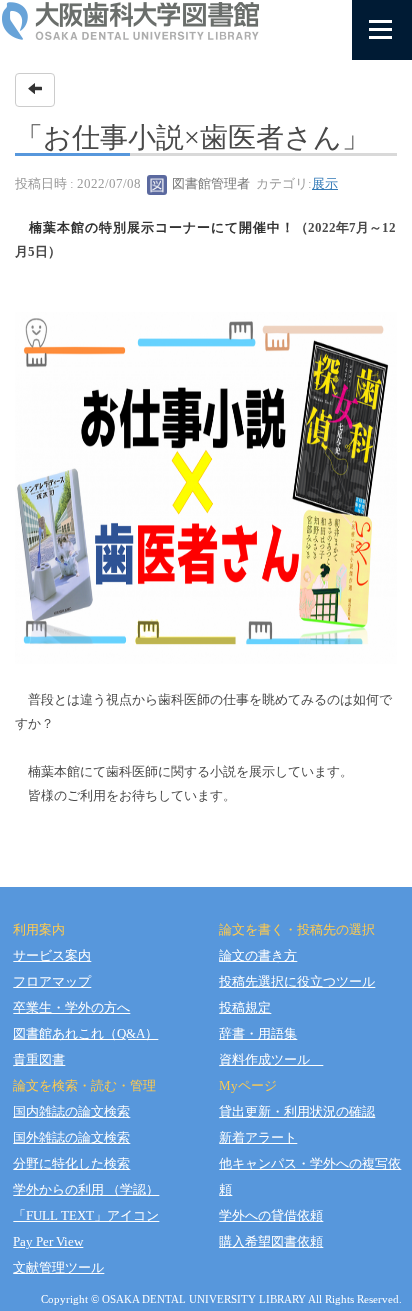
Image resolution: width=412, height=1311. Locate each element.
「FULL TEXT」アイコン (86, 1215)
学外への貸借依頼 (271, 1215)
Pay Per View (48, 1241)
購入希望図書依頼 (271, 1241)
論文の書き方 (258, 955)
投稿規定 (245, 1007)
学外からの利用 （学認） (86, 1189)
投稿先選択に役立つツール (297, 981)
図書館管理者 (209, 183)
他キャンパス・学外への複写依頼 (310, 1176)
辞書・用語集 (258, 1033)
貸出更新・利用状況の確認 (297, 1111)
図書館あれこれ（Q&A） (85, 1033)
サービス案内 (52, 955)
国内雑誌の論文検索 (71, 1111)
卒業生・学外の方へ (71, 1007)
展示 (325, 183)
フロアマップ (52, 981)
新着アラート (258, 1137)
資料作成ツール (271, 1059)
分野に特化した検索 (71, 1163)
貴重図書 (39, 1059)
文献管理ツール (58, 1267)
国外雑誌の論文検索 (71, 1137)
